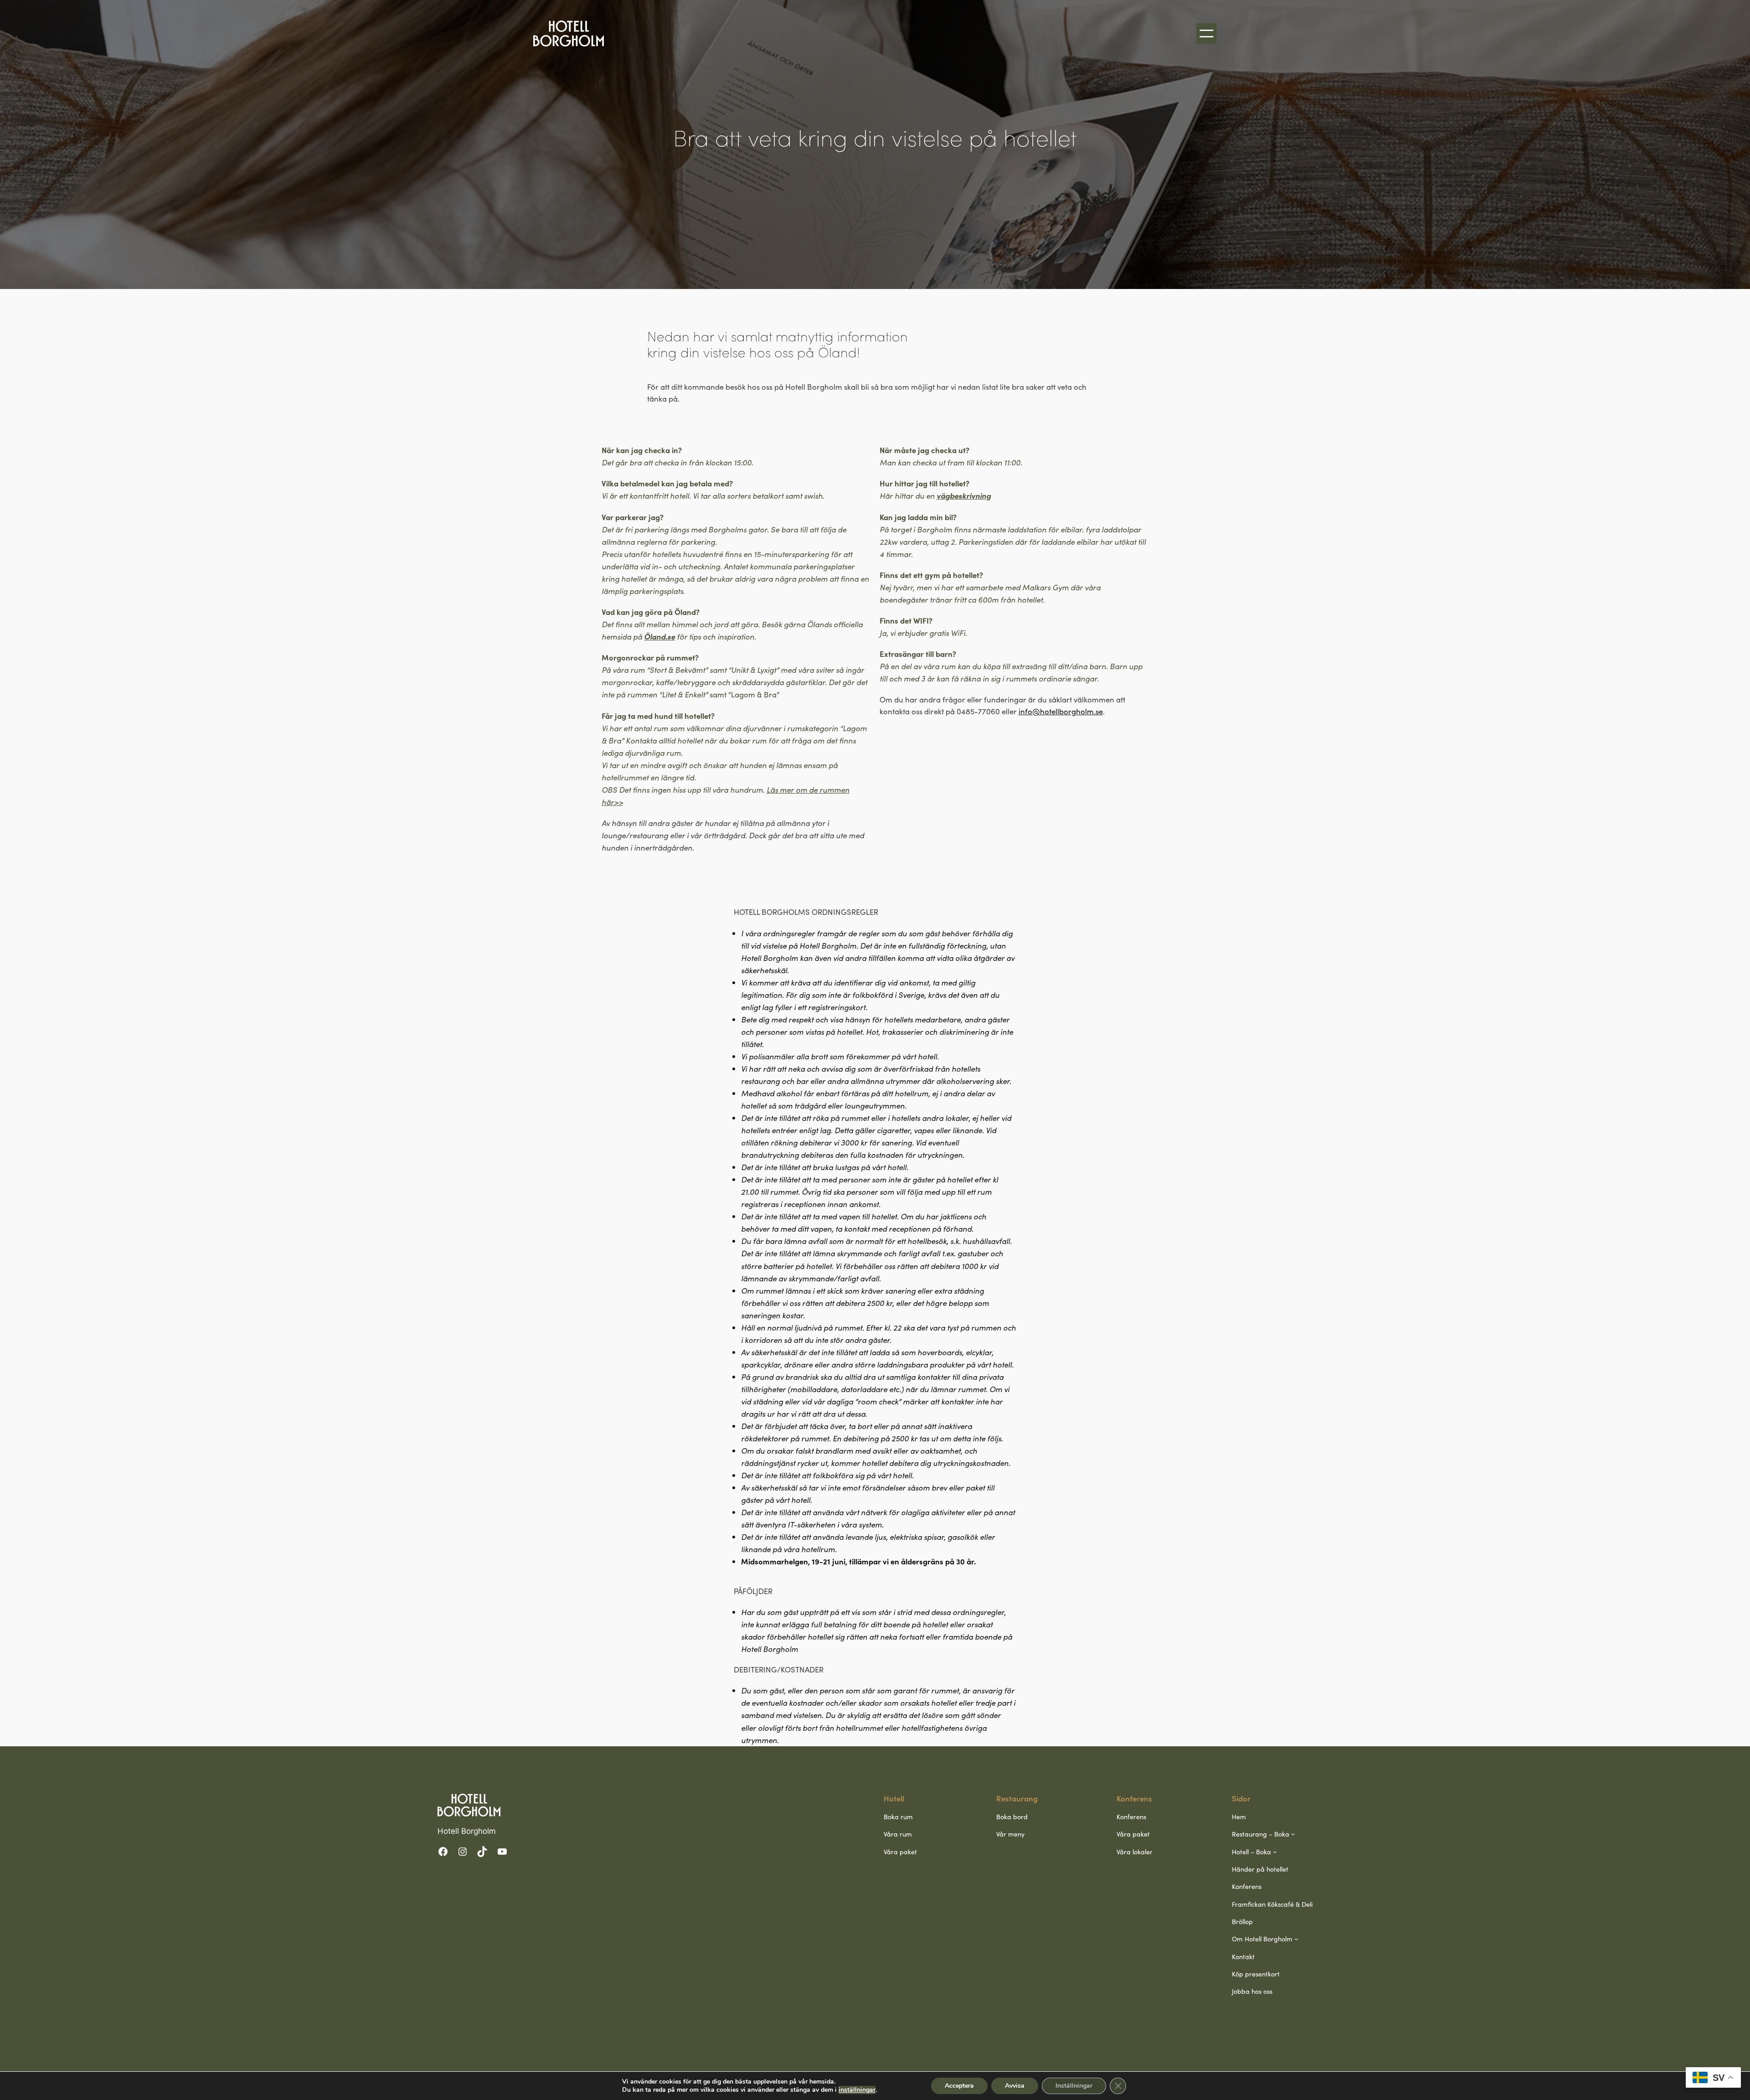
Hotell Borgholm (467, 1831)
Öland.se (659, 636)
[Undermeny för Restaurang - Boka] (1293, 1834)
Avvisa (1015, 2086)
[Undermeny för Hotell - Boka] (1275, 1851)
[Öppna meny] (1207, 34)
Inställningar (1074, 2086)
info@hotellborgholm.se (1061, 711)
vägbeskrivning (964, 495)
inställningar (857, 2090)
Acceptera (959, 2086)
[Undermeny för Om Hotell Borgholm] (1296, 1939)
